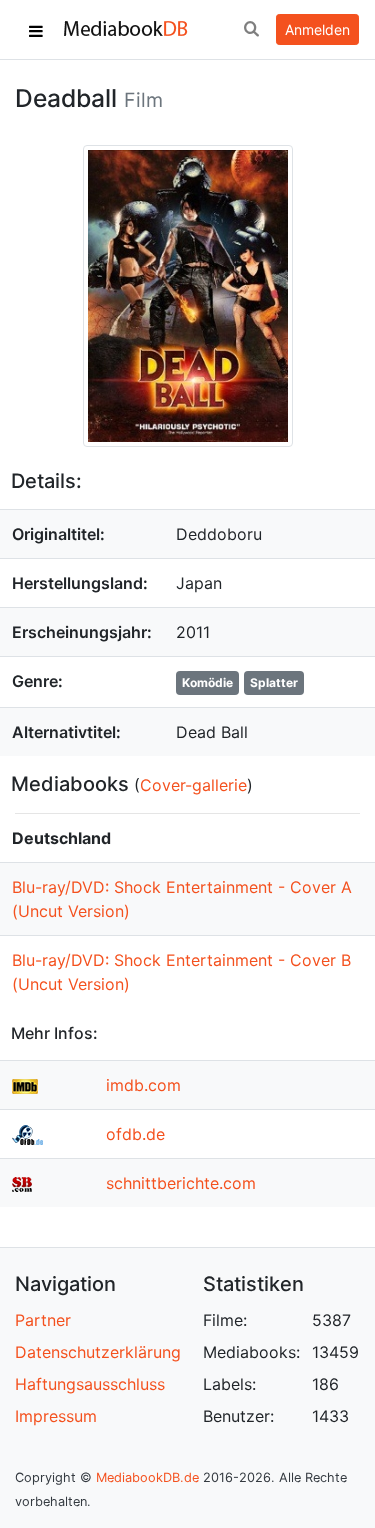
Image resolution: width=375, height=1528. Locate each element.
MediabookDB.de (147, 1477)
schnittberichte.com (181, 1183)
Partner (43, 1320)
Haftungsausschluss (90, 1384)
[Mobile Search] (251, 30)
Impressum (56, 1416)
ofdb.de (135, 1134)
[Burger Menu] (36, 30)
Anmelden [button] (317, 29)
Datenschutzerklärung (98, 1352)
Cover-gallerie (193, 785)
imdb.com (143, 1085)
